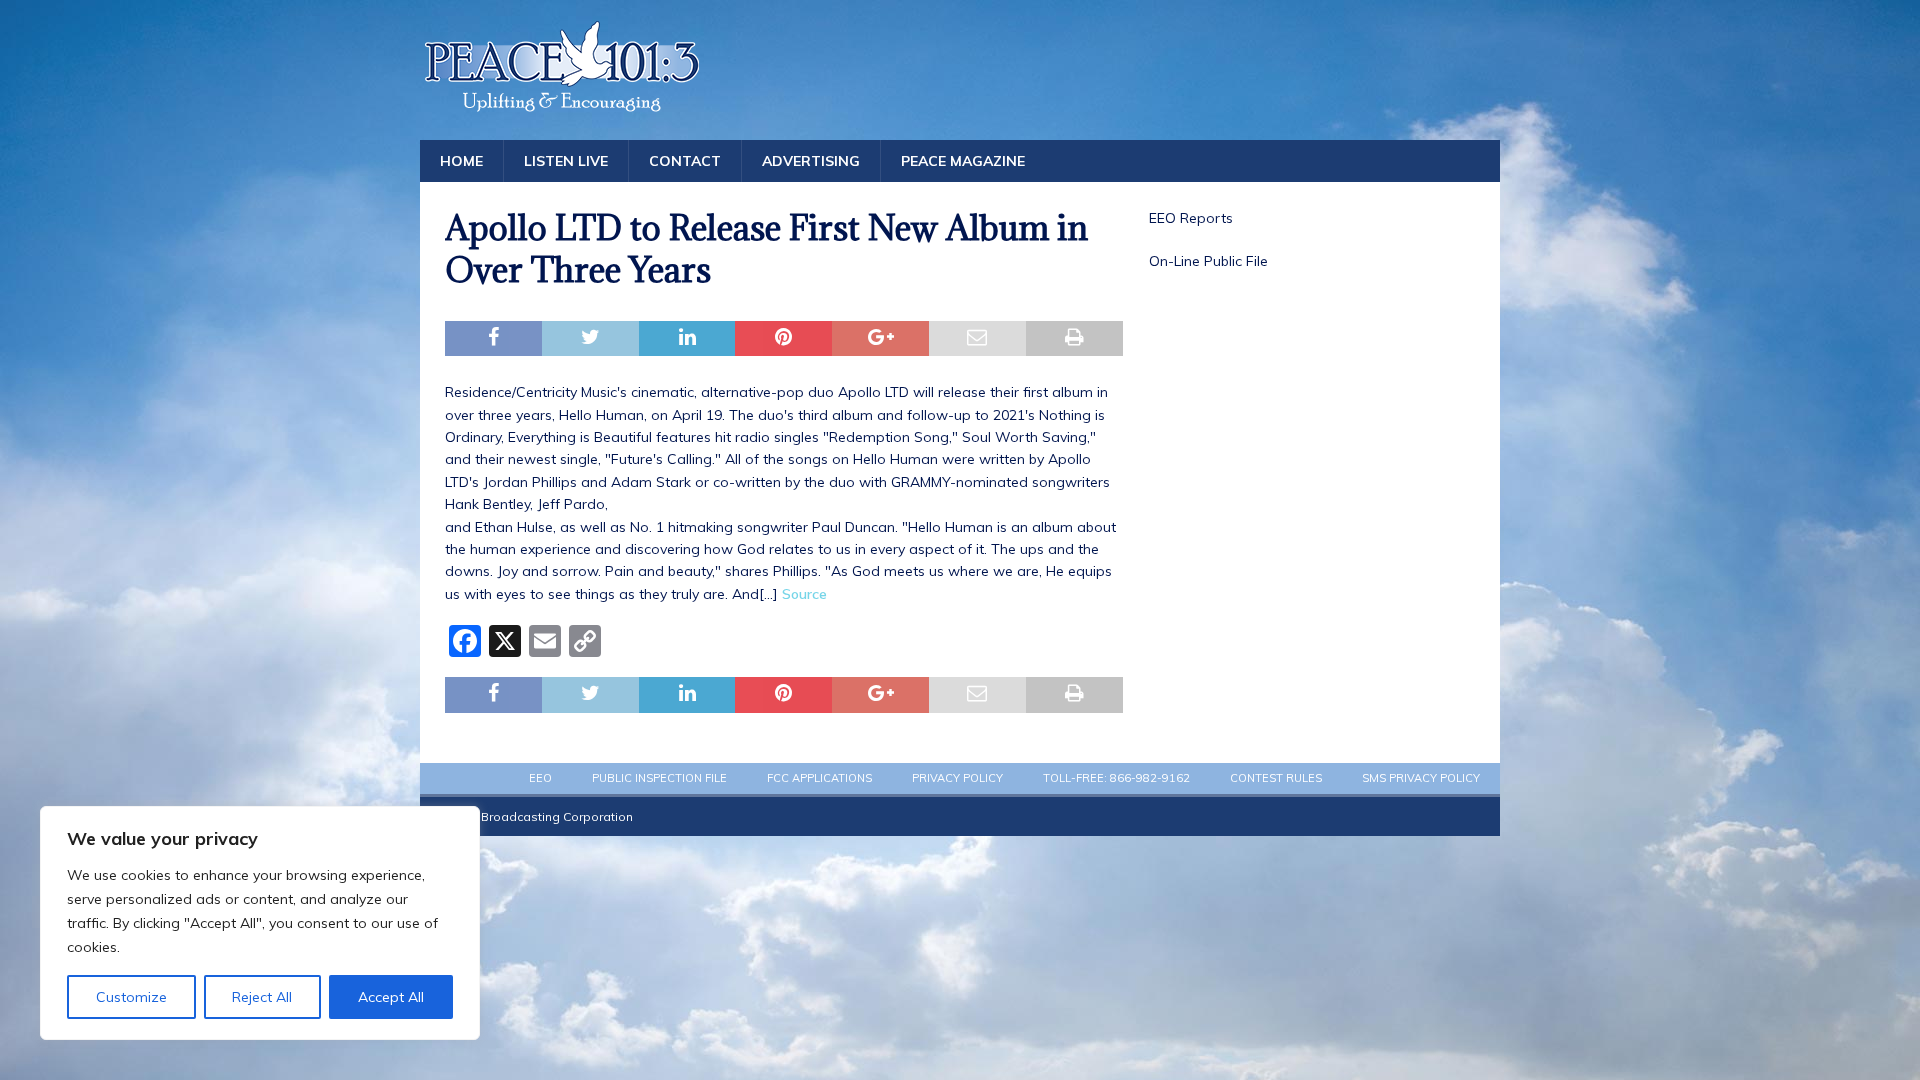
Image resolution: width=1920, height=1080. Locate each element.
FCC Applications (819, 778)
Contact (685, 161)
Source (804, 594)
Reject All (262, 997)
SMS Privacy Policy (1421, 778)
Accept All (391, 997)
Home (461, 161)
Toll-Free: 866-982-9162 (1116, 778)
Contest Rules (1276, 778)
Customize (131, 997)
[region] (260, 923)
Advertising (811, 161)
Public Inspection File (659, 778)
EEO (540, 778)
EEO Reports (1191, 218)
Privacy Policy (957, 778)
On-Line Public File (1208, 261)
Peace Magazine (963, 161)
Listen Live (566, 161)
